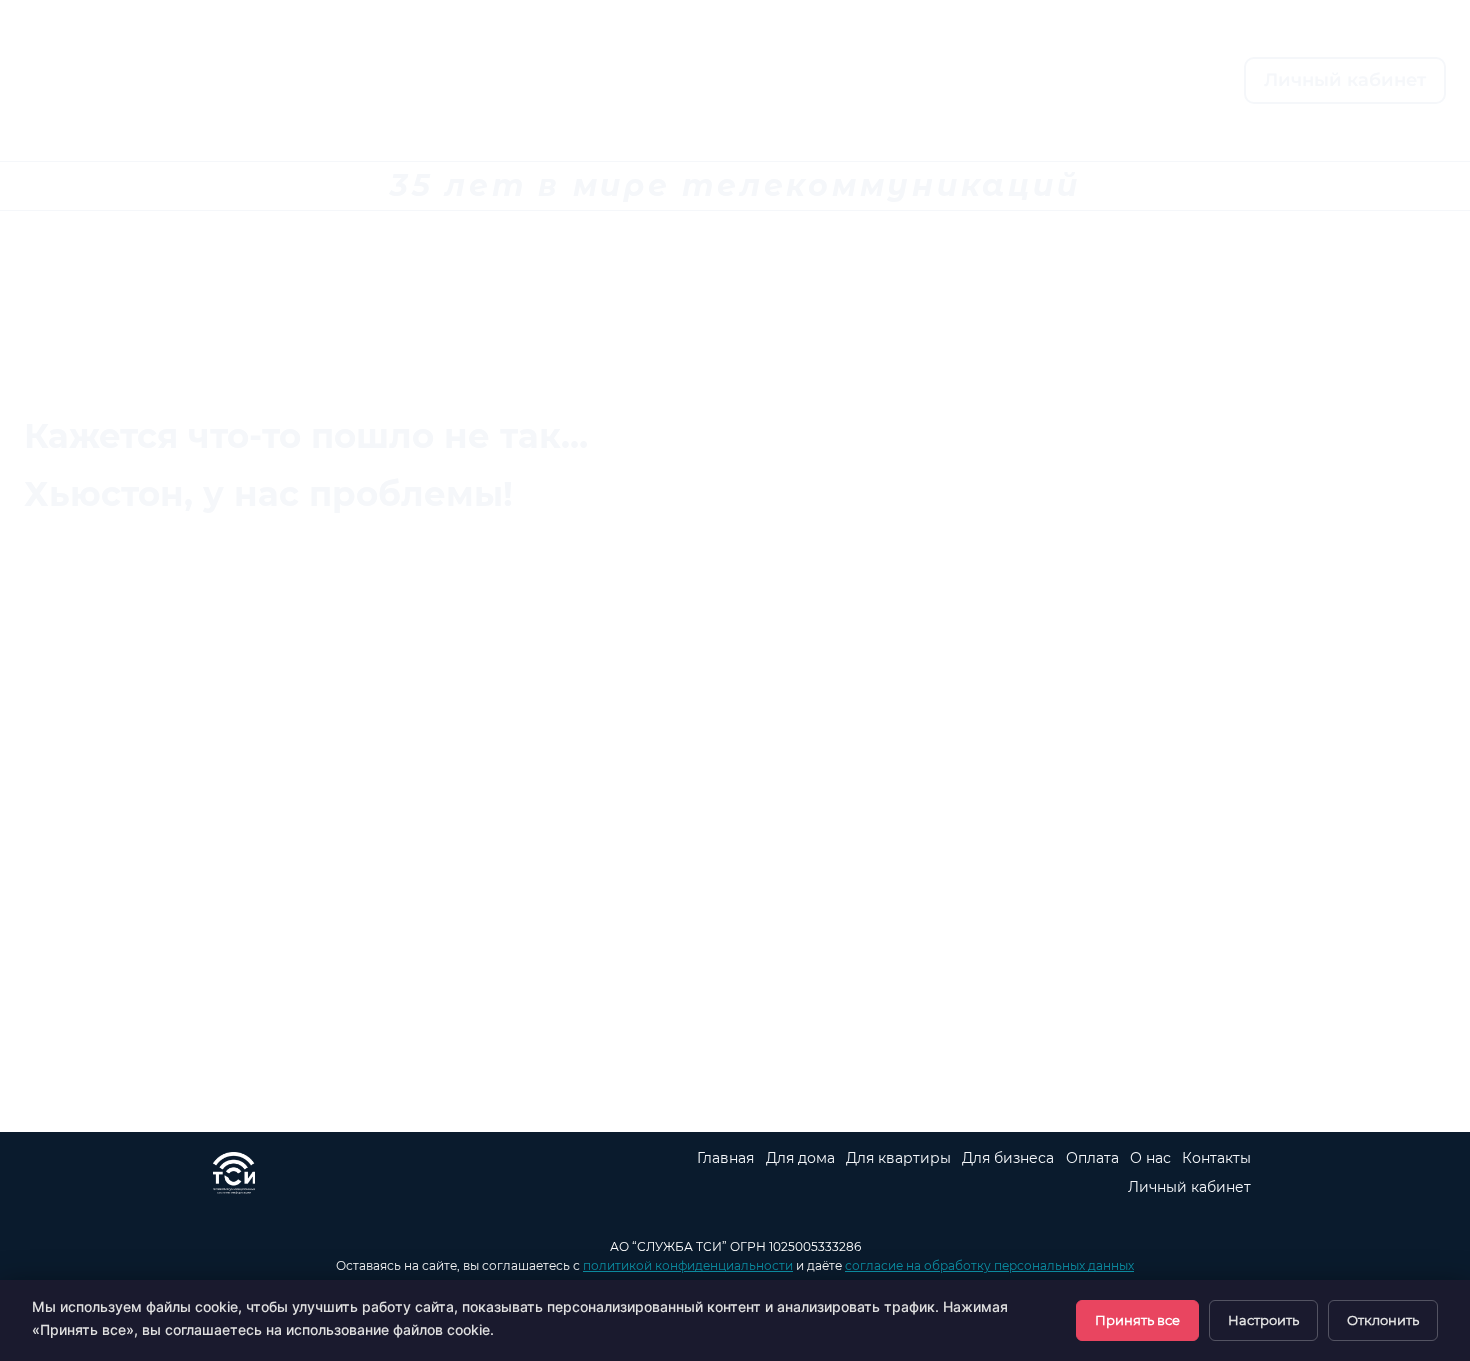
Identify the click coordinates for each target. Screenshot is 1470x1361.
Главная (443, 81)
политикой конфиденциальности (688, 1265)
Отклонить (1383, 1320)
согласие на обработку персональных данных (989, 1265)
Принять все (1137, 1320)
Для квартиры (898, 1158)
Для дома (800, 1158)
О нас (1150, 1158)
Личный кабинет (1345, 80)
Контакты (1017, 81)
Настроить (1263, 1320)
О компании (853, 81)
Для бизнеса (1008, 1158)
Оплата (703, 81)
